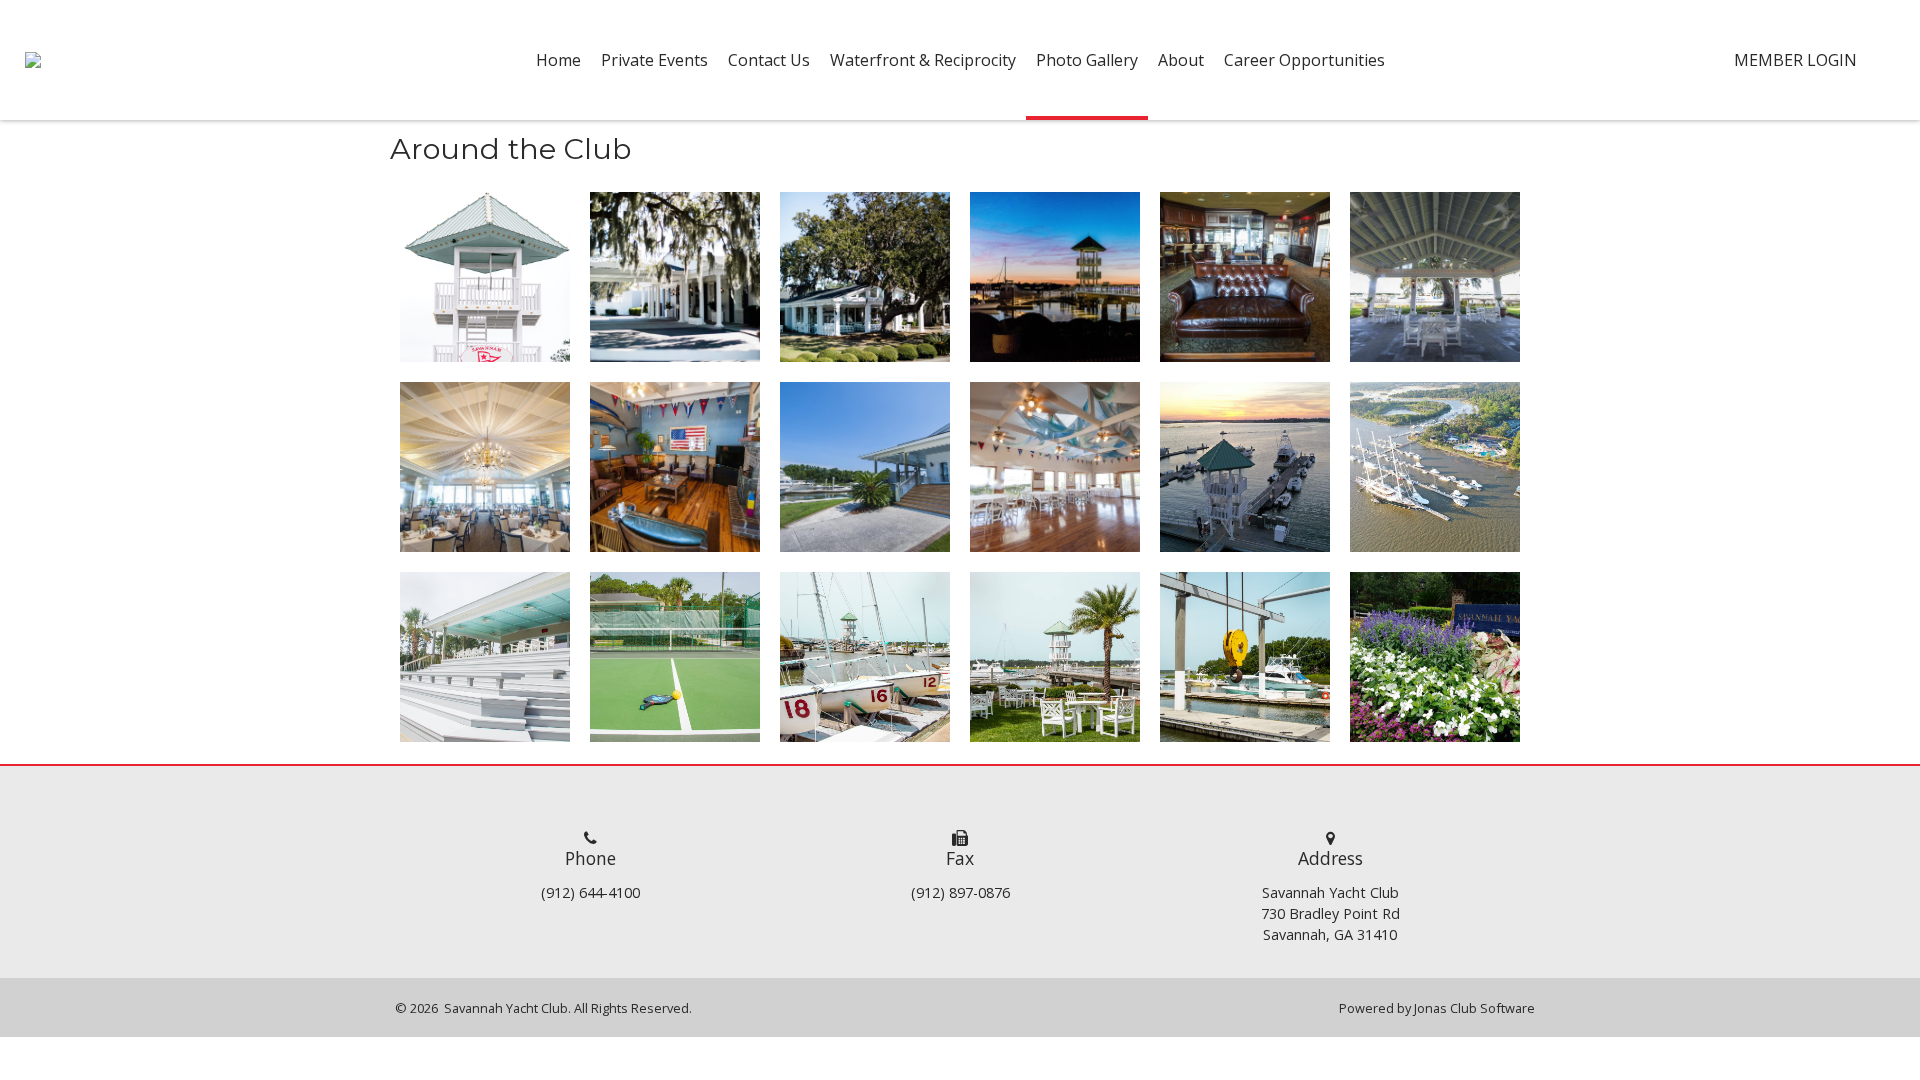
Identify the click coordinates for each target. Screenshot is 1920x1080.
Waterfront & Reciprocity (923, 60)
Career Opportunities (1304, 60)
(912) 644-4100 (590, 892)
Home (558, 60)
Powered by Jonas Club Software (1437, 1008)
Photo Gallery (1087, 60)
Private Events (654, 60)
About (1181, 60)
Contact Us (769, 60)
